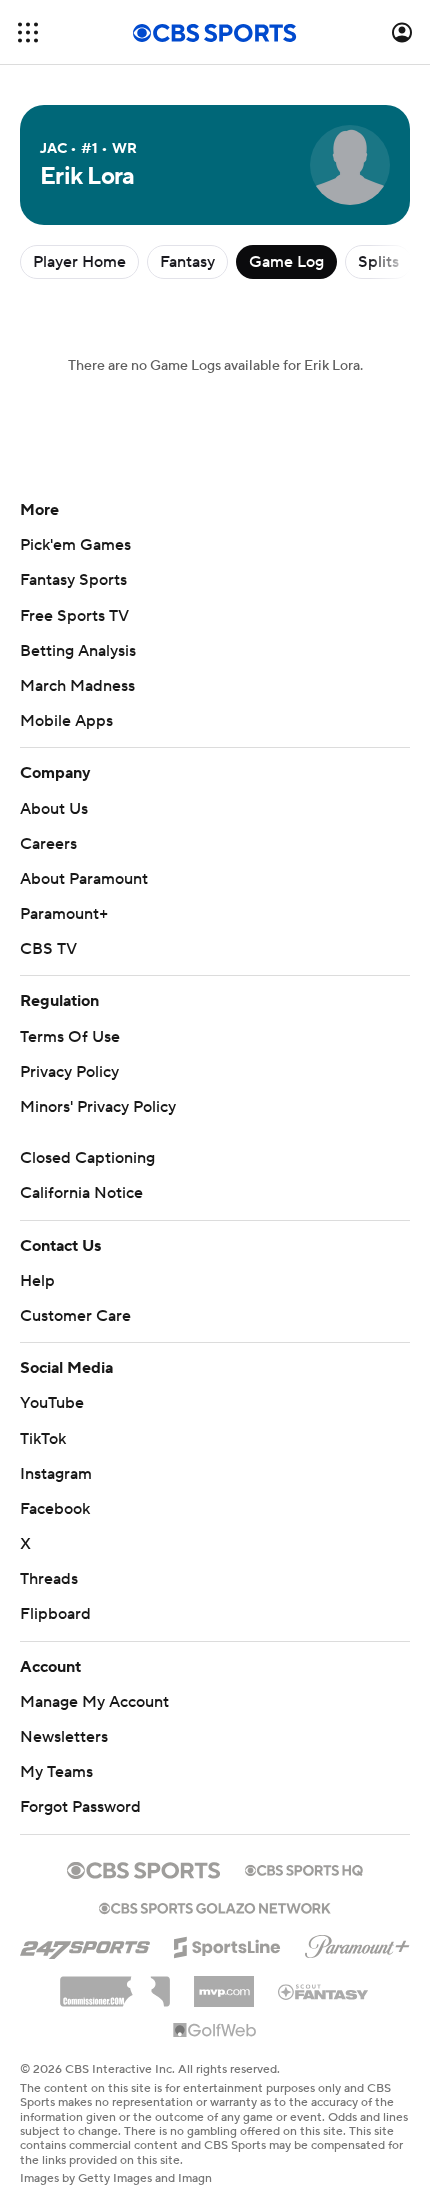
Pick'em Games (75, 545)
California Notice (81, 1193)
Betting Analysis (78, 651)
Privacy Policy (69, 1072)
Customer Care (75, 1316)
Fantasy (187, 262)
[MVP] (224, 1984)
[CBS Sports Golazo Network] (215, 1906)
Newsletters (64, 1737)
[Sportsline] (227, 1944)
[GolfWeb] (215, 2031)
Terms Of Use (70, 1037)
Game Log (286, 262)
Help (37, 1281)
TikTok (43, 1439)
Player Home (79, 262)
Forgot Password (80, 1807)
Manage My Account (94, 1702)
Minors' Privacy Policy (98, 1107)
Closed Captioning (87, 1158)
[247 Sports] (85, 1944)
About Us (54, 809)
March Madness (77, 686)
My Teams (56, 1772)
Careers (48, 844)
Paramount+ (64, 914)
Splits (378, 262)
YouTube (52, 1403)
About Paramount (84, 879)
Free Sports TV (74, 616)
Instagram (56, 1474)
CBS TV (48, 949)
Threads (49, 1579)
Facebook (55, 1509)
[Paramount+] (357, 1943)
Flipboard (55, 1614)
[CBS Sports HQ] (304, 1868)
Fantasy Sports (73, 580)
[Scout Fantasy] (324, 1991)
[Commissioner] (115, 1984)
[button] (28, 32)
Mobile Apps (66, 721)
